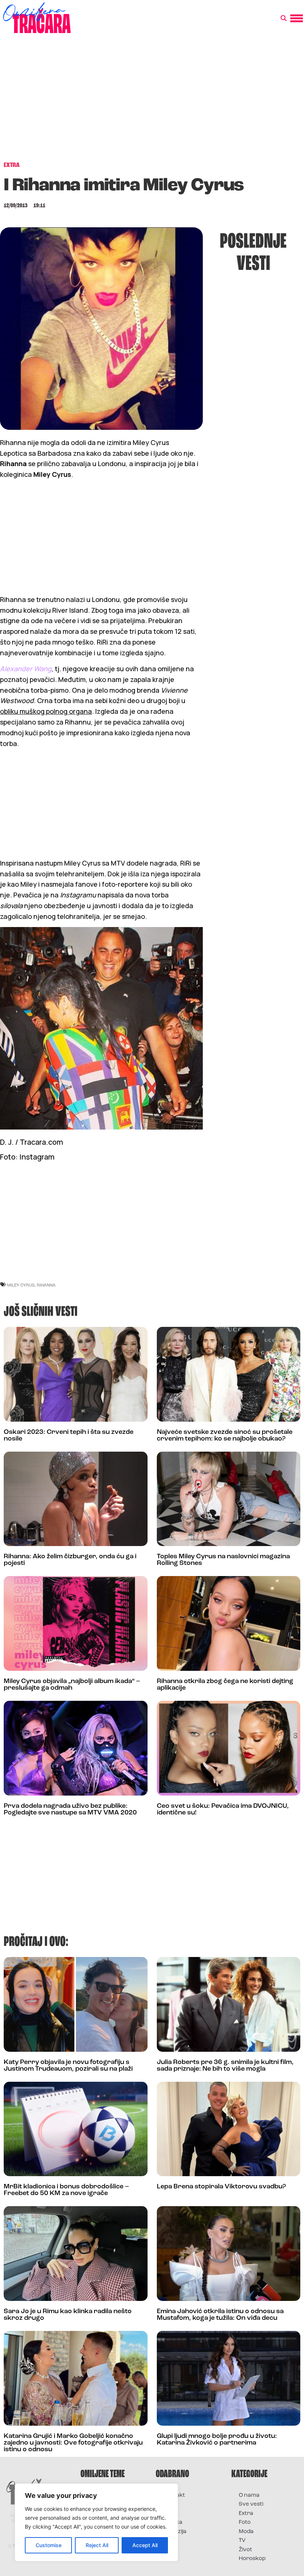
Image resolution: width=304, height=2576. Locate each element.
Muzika (173, 2523)
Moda (246, 2532)
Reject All (97, 2545)
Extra (246, 2514)
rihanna (46, 1285)
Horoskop (252, 2559)
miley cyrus (21, 1285)
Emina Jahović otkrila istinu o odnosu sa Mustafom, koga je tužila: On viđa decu (220, 2315)
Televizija (175, 2532)
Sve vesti (251, 2504)
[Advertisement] (152, 101)
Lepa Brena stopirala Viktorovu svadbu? (221, 2187)
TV (242, 2541)
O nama (249, 2495)
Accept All (145, 2545)
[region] (96, 2522)
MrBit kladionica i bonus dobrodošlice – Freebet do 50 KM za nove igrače (66, 2190)
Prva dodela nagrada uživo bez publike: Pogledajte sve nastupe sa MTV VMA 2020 (70, 1810)
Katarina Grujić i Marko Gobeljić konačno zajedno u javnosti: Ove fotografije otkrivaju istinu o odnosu (73, 2443)
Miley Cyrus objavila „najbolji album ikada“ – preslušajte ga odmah (72, 1685)
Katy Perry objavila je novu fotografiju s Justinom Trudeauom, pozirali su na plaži (68, 2066)
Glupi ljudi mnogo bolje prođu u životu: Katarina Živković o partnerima (217, 2440)
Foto (169, 2514)
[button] (284, 19)
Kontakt (174, 2495)
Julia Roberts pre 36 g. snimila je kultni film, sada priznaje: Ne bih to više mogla (225, 2066)
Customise (49, 2545)
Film (168, 2504)
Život (245, 2550)
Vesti (170, 2541)
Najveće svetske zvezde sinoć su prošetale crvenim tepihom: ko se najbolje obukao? (225, 1436)
